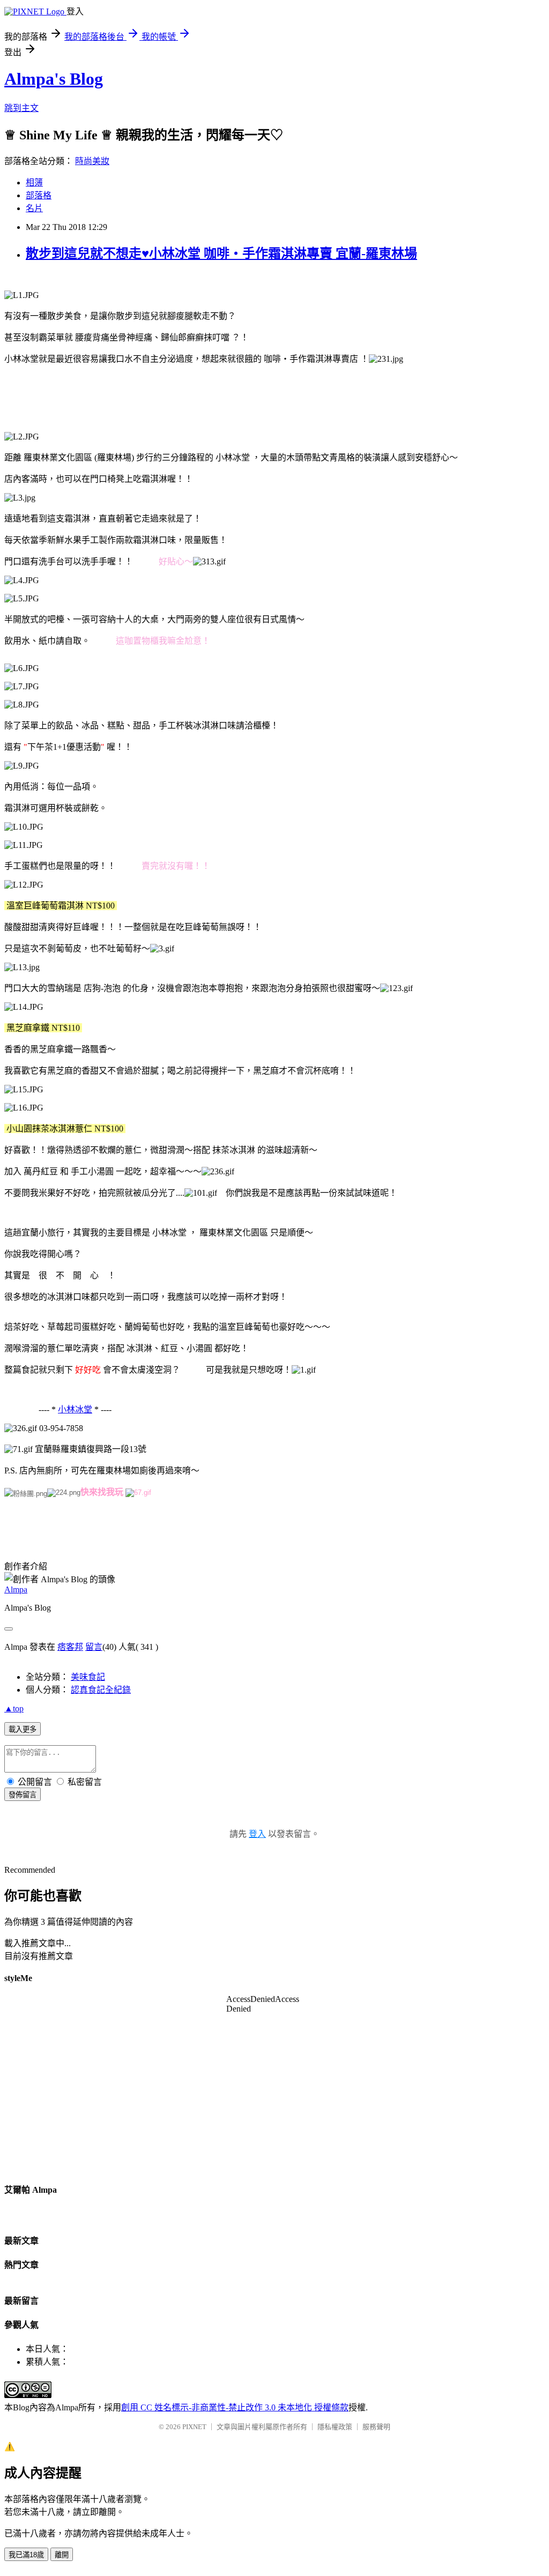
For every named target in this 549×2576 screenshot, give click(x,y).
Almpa (16, 1589)
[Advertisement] (199, 397)
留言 (94, 1647)
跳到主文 (21, 108)
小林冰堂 (75, 1409)
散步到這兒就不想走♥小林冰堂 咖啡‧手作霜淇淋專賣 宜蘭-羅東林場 (221, 254)
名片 (34, 208)
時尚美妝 (92, 161)
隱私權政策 (335, 2427)
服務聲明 (376, 2427)
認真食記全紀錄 (101, 1690)
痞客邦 (70, 1647)
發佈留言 (23, 1795)
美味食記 (88, 1677)
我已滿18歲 (26, 2555)
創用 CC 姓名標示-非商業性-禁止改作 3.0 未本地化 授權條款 (235, 2407)
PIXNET (194, 2427)
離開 (62, 2555)
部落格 (39, 195)
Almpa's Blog (54, 79)
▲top (14, 1708)
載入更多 (23, 1729)
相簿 (34, 183)
